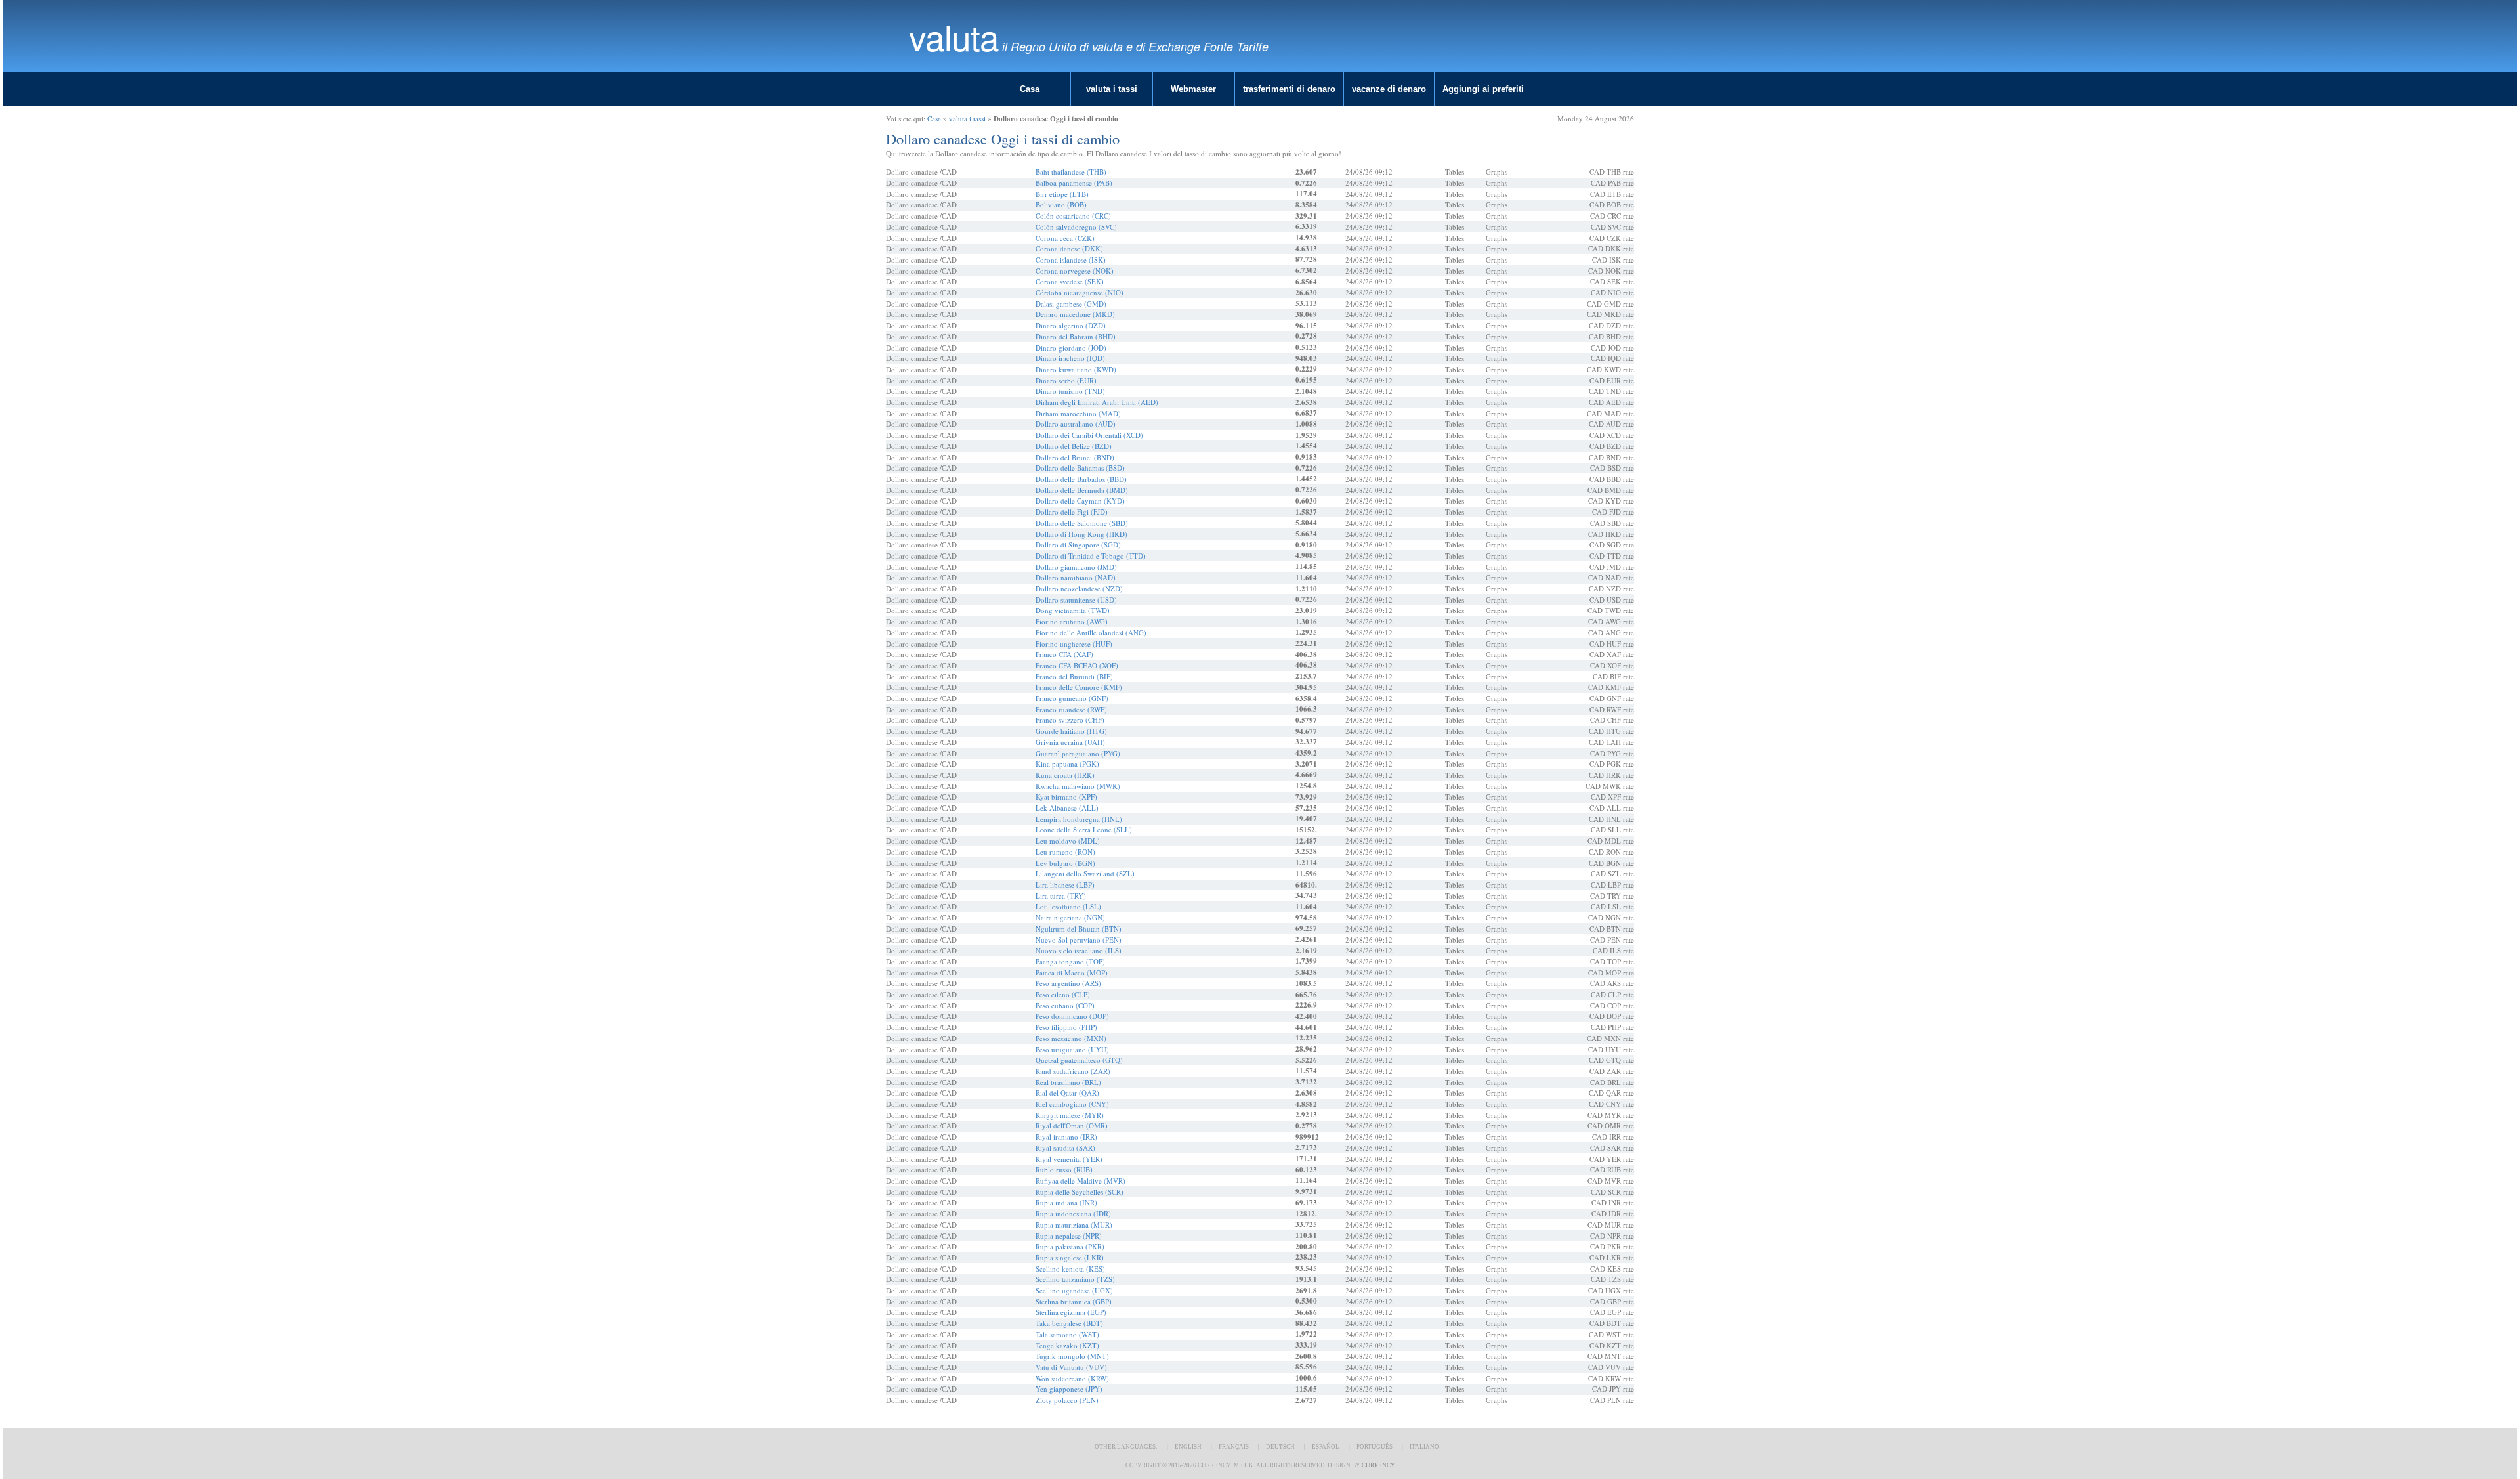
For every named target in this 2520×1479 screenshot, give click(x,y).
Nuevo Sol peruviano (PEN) (1079, 940)
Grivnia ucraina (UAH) (1070, 742)
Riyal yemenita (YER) (1069, 1159)
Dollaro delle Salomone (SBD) (1082, 523)
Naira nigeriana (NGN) (1070, 917)
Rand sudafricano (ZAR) (1073, 1071)
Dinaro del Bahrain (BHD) (1076, 336)
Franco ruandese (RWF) (1071, 709)
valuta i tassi (1112, 89)
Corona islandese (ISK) (1071, 260)
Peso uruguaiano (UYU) (1072, 1049)
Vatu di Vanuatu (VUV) (1071, 1367)
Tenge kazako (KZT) (1067, 1345)
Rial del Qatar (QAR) (1067, 1093)
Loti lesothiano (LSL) (1068, 906)
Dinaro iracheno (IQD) (1070, 358)
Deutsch (1280, 1447)
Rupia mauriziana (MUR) (1074, 1225)
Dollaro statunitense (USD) (1076, 600)
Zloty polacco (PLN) (1067, 1400)
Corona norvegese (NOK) (1075, 271)
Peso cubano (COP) (1065, 1005)
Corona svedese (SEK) (1070, 281)
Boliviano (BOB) (1061, 204)
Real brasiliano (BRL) (1068, 1082)
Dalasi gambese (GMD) (1071, 304)
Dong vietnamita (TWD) (1073, 610)
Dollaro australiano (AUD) (1076, 424)
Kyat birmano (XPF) (1066, 797)
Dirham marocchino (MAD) (1078, 413)
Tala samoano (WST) (1067, 1334)
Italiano (1424, 1447)
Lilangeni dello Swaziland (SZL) (1085, 873)
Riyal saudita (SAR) (1065, 1148)
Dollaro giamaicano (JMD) (1076, 567)
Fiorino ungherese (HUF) (1074, 644)
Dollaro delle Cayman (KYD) (1080, 501)
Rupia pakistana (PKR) (1070, 1246)
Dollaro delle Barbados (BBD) (1081, 479)
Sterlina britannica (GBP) (1074, 1301)
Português (1375, 1447)
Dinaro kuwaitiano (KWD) (1076, 369)
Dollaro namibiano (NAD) (1076, 577)
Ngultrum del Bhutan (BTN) (1079, 929)
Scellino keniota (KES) (1070, 1269)
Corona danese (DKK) (1069, 248)
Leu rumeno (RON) (1065, 852)
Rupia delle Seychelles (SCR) (1080, 1192)
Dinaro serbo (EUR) (1066, 380)
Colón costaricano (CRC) (1073, 216)
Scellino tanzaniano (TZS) (1075, 1279)
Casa (1030, 89)
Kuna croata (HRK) (1065, 775)
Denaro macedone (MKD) (1075, 314)
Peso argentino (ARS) (1068, 983)
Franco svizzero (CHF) (1070, 720)
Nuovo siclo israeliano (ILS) (1079, 950)
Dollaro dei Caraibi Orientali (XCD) (1089, 435)
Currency (1378, 1465)
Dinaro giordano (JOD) (1071, 348)
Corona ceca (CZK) (1065, 238)
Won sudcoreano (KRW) (1072, 1378)
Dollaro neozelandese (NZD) (1079, 589)
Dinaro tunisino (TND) (1070, 391)
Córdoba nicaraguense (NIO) (1080, 292)
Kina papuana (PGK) (1067, 764)
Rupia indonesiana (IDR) (1073, 1213)
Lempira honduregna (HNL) (1079, 819)
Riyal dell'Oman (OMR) (1072, 1125)
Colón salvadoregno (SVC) (1076, 227)
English (1188, 1447)
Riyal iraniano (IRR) (1066, 1137)
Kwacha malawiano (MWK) (1078, 786)
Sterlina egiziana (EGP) (1071, 1312)
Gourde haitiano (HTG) (1071, 731)
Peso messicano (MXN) (1071, 1038)
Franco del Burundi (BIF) (1074, 676)
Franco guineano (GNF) (1072, 698)
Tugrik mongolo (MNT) (1072, 1356)
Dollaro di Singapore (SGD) (1078, 545)
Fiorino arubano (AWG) (1072, 621)
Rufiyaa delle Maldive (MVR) (1081, 1181)
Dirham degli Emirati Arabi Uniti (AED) (1097, 402)
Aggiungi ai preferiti (1483, 89)
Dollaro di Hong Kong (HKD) (1081, 534)
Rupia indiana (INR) (1066, 1202)
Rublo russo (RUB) (1064, 1169)
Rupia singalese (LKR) (1070, 1257)
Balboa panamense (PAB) (1074, 183)
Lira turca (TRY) (1061, 896)
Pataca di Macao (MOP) (1072, 973)
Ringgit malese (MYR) (1070, 1115)
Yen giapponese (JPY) (1069, 1389)
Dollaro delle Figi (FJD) (1072, 512)
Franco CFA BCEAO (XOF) (1077, 665)
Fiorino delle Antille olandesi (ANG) (1091, 632)
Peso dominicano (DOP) (1072, 1016)
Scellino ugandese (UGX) (1074, 1290)
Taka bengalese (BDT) (1069, 1323)
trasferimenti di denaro (1289, 89)
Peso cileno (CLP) (1063, 994)
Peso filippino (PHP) (1066, 1027)
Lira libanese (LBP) (1065, 885)
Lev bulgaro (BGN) (1065, 863)
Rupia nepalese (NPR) (1069, 1236)
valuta (954, 36)
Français (1234, 1447)
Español (1326, 1447)
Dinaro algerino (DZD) (1071, 325)
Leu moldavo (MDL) (1068, 841)
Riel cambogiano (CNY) (1072, 1104)
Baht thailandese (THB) (1071, 172)
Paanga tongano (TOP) (1070, 961)
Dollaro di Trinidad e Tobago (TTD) (1091, 556)
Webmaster (1193, 89)
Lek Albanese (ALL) (1067, 808)
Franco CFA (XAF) (1064, 654)
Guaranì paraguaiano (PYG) (1078, 753)
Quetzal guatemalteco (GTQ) (1079, 1060)
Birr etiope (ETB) (1062, 194)
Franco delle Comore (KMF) (1079, 687)
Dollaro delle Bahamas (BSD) (1080, 468)
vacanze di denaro (1389, 89)
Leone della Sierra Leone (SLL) (1084, 829)
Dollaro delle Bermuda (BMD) (1082, 490)
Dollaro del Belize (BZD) (1074, 446)
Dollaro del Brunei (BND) (1075, 457)
